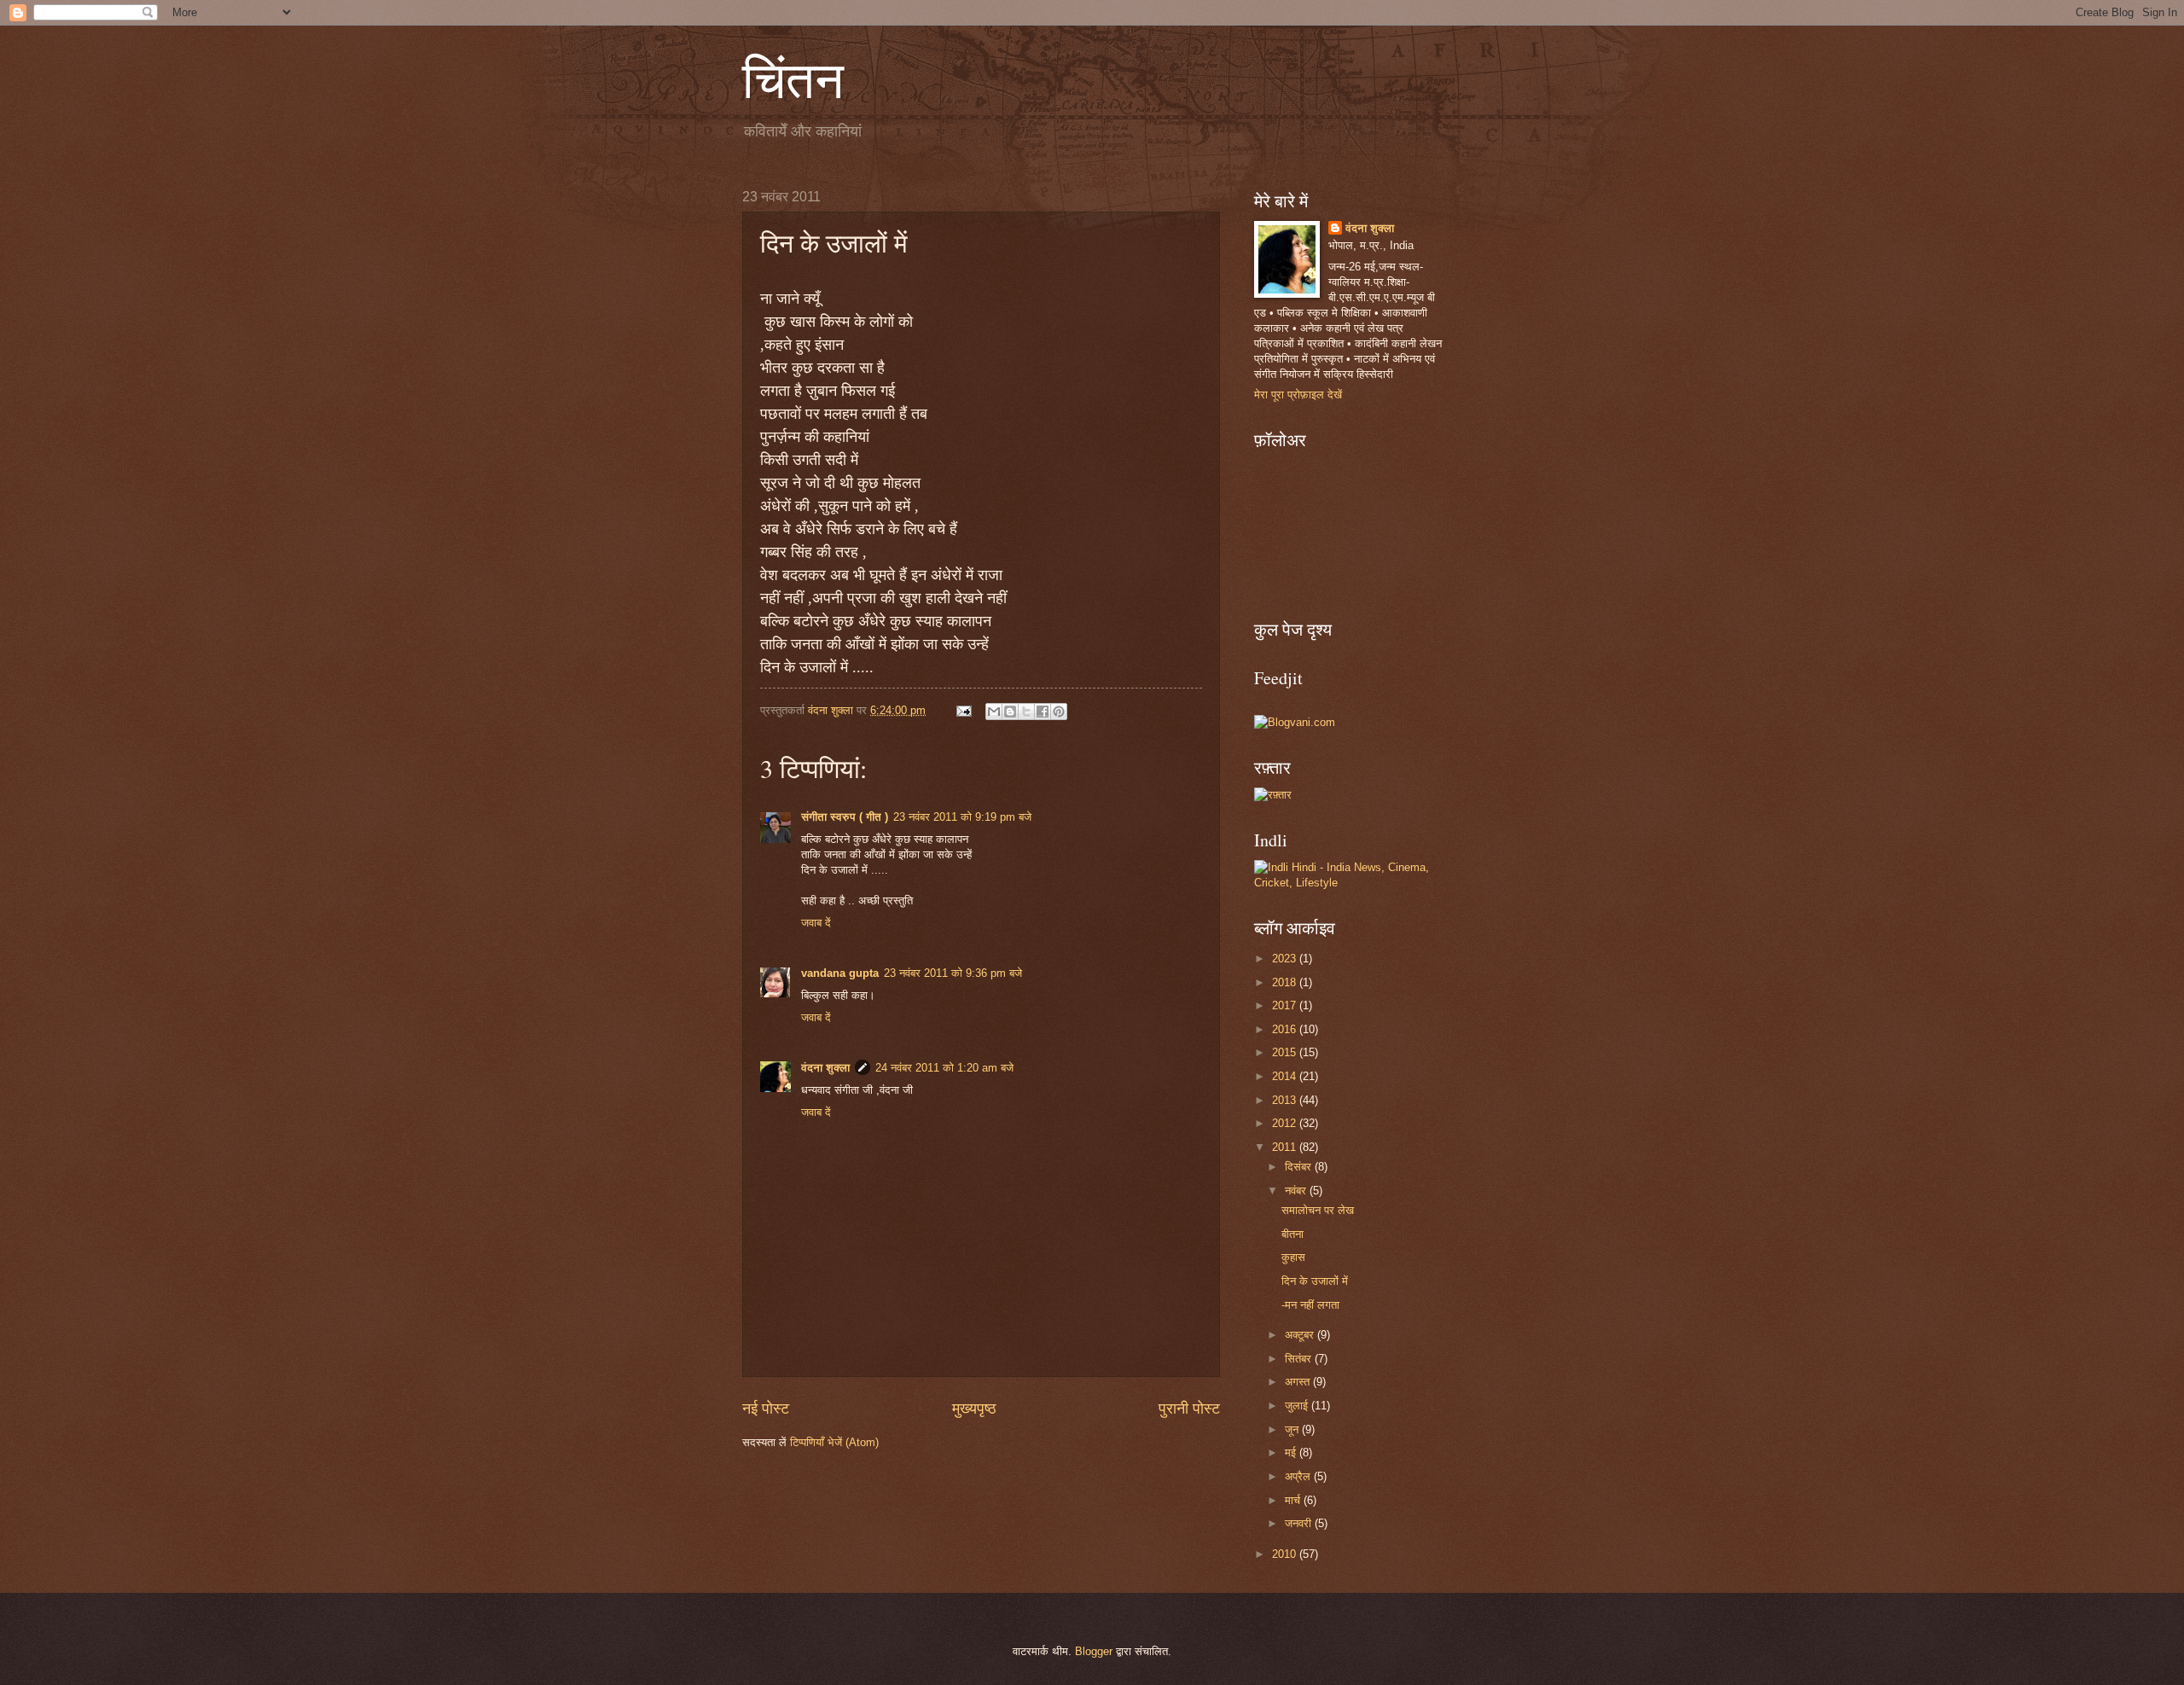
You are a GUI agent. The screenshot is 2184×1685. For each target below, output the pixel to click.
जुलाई (1298, 1406)
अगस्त (1299, 1382)
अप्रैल (1299, 1476)
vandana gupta (840, 973)
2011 (1286, 1147)
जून (1293, 1429)
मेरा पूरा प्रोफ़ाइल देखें (1298, 395)
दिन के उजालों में (1315, 1281)
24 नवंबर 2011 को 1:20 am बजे (944, 1068)
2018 (1286, 982)
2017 (1286, 1005)
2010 (1286, 1554)
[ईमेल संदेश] (963, 710)
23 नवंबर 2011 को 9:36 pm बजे (953, 973)
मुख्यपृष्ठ (974, 1409)
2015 (1286, 1052)
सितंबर (1300, 1359)
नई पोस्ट (766, 1409)
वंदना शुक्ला (825, 1068)
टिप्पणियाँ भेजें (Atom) (834, 1442)
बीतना (1292, 1234)
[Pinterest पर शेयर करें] (1059, 712)
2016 (1286, 1029)
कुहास (1293, 1257)
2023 (1286, 959)
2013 (1286, 1100)
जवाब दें (816, 923)
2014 (1286, 1076)
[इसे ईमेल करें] (994, 712)
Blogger (1094, 1651)
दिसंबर (1300, 1167)
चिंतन (793, 78)
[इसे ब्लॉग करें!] (1010, 712)
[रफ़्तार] (1273, 795)
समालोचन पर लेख (1318, 1210)
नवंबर (1297, 1191)
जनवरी (1300, 1523)
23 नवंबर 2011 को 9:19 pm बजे (962, 817)
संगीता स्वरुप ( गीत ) (845, 817)
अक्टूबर (1301, 1335)
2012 (1286, 1123)
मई (1292, 1453)
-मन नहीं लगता (1310, 1305)
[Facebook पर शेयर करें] (1043, 712)
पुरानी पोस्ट (1189, 1409)
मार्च (1294, 1500)
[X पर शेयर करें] (1026, 712)
